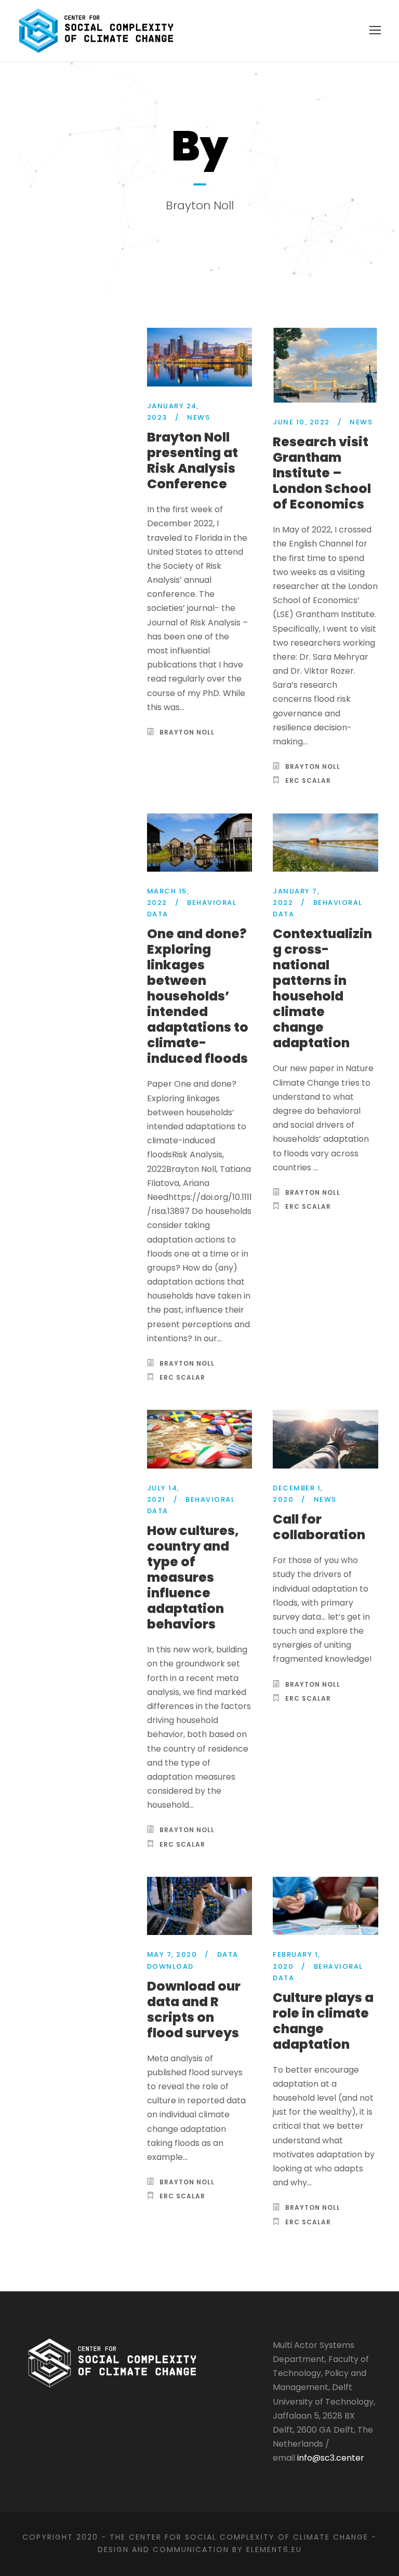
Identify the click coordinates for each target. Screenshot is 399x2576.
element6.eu (274, 2550)
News (198, 417)
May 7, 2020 (172, 1954)
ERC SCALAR (308, 780)
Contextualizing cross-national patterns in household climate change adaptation (322, 988)
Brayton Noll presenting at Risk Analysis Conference (192, 461)
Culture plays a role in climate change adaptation (323, 2021)
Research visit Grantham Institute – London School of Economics (322, 473)
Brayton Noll (187, 732)
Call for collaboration (319, 1527)
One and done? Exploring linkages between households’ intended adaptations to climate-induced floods (198, 996)
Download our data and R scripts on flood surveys (194, 2010)
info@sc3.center (331, 2458)
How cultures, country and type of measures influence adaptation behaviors (193, 1577)
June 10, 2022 (301, 422)
